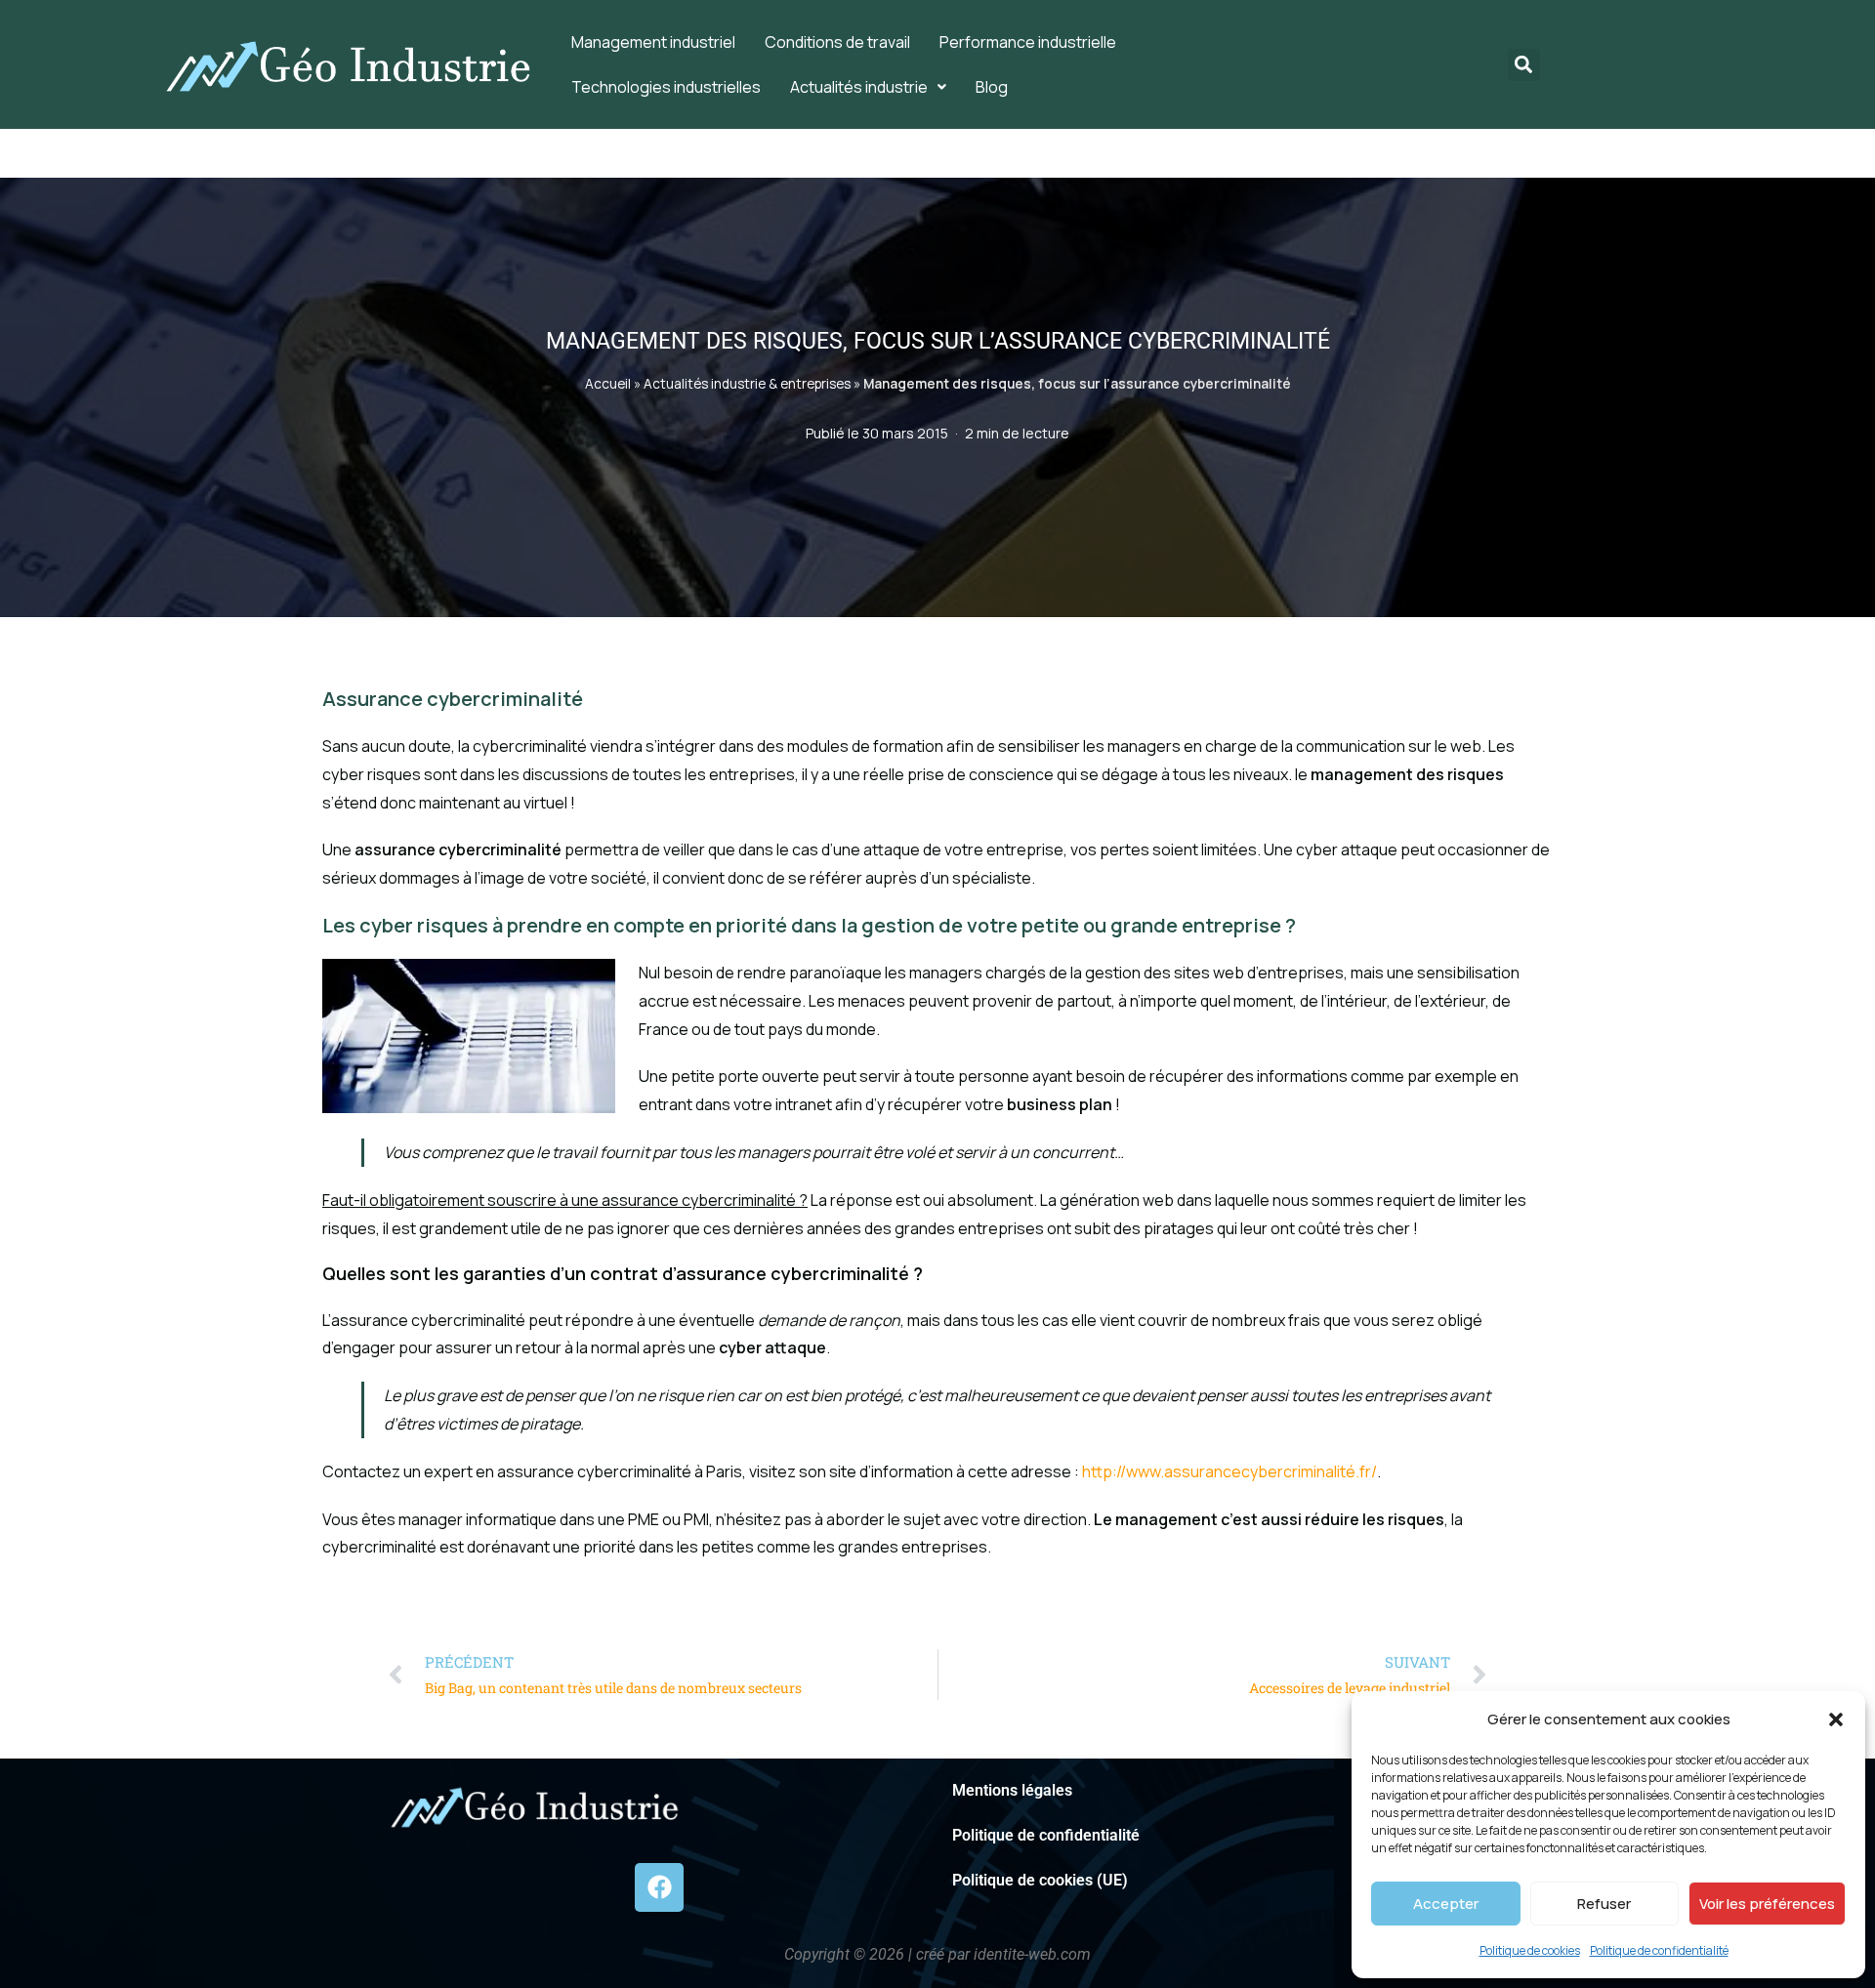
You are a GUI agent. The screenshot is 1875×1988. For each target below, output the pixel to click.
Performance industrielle (1028, 42)
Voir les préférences (1767, 1904)
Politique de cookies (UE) (1040, 1880)
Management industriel (653, 42)
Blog (992, 87)
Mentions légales (1012, 1790)
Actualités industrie (859, 87)
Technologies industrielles (666, 87)
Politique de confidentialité (1659, 1950)
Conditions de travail (837, 42)
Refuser (1604, 1904)
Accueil (608, 384)
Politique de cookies (1530, 1950)
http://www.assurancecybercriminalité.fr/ (1229, 1471)
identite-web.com (1032, 1954)
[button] (1836, 1719)
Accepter (1446, 1904)
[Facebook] (659, 1887)
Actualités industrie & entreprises (747, 384)
